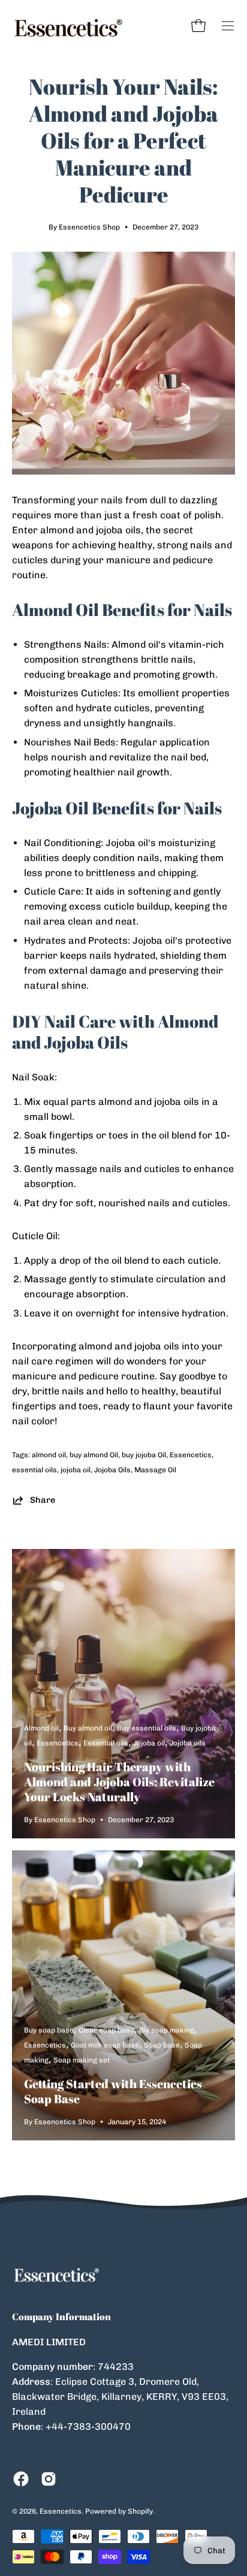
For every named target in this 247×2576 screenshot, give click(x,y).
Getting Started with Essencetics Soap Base (113, 2091)
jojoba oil (76, 1470)
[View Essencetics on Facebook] (21, 2479)
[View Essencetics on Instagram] (49, 2479)
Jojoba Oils (112, 1470)
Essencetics (191, 1455)
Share (43, 1500)
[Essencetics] (69, 26)
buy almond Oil (94, 1455)
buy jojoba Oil (144, 1455)
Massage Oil (155, 1470)
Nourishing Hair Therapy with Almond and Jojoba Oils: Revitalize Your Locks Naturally (119, 1782)
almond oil (49, 1455)
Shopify (140, 2511)
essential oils (34, 1470)
